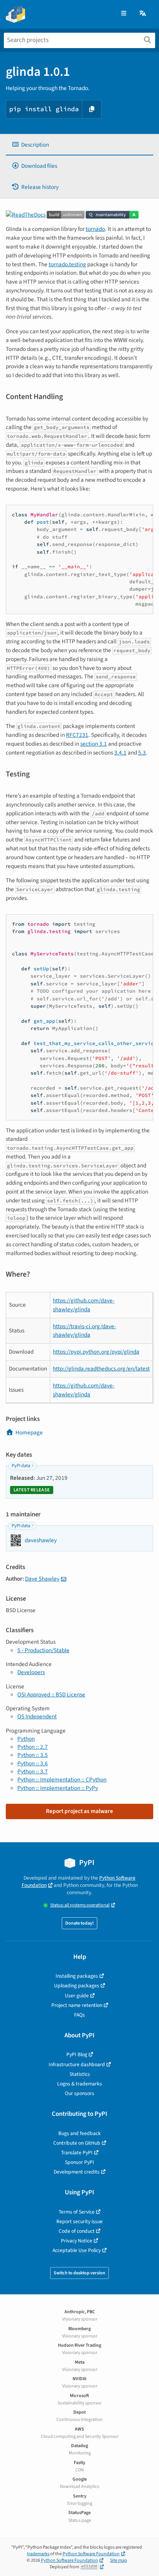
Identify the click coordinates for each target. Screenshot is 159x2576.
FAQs (79, 2015)
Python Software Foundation (91, 2554)
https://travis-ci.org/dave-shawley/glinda (85, 1331)
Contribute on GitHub (77, 2143)
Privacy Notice (77, 2241)
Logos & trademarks (79, 2084)
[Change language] (143, 14)
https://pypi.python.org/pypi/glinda (96, 1352)
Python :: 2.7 (33, 1747)
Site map (118, 2560)
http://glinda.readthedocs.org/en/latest (101, 1369)
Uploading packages (77, 1986)
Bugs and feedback (79, 2133)
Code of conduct (77, 2231)
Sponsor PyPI (79, 2162)
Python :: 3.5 (33, 1755)
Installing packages (77, 1976)
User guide (77, 1996)
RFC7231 (77, 735)
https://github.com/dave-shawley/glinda (84, 1305)
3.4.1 (120, 753)
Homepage (29, 1432)
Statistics (80, 2074)
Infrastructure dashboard (77, 2064)
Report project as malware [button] (79, 1811)
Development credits (77, 2172)
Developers (31, 1672)
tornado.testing (67, 264)
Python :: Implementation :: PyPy (58, 1788)
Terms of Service (77, 2212)
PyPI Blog (77, 2054)
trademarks (38, 2554)
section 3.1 (94, 744)
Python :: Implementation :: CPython (62, 1780)
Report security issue (79, 2221)
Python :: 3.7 (33, 1771)
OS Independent (37, 1716)
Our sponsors (79, 2093)
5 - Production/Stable (43, 1650)
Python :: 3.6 (33, 1763)
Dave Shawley (42, 1579)
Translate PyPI (77, 2153)
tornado (95, 229)
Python (26, 1739)
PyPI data (21, 1466)
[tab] (79, 145)
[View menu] (124, 14)
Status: (80, 1905)
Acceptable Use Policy (77, 2250)
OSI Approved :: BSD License (51, 1695)
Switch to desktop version (79, 2273)
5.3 (142, 753)
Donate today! (79, 1923)
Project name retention (77, 2005)
